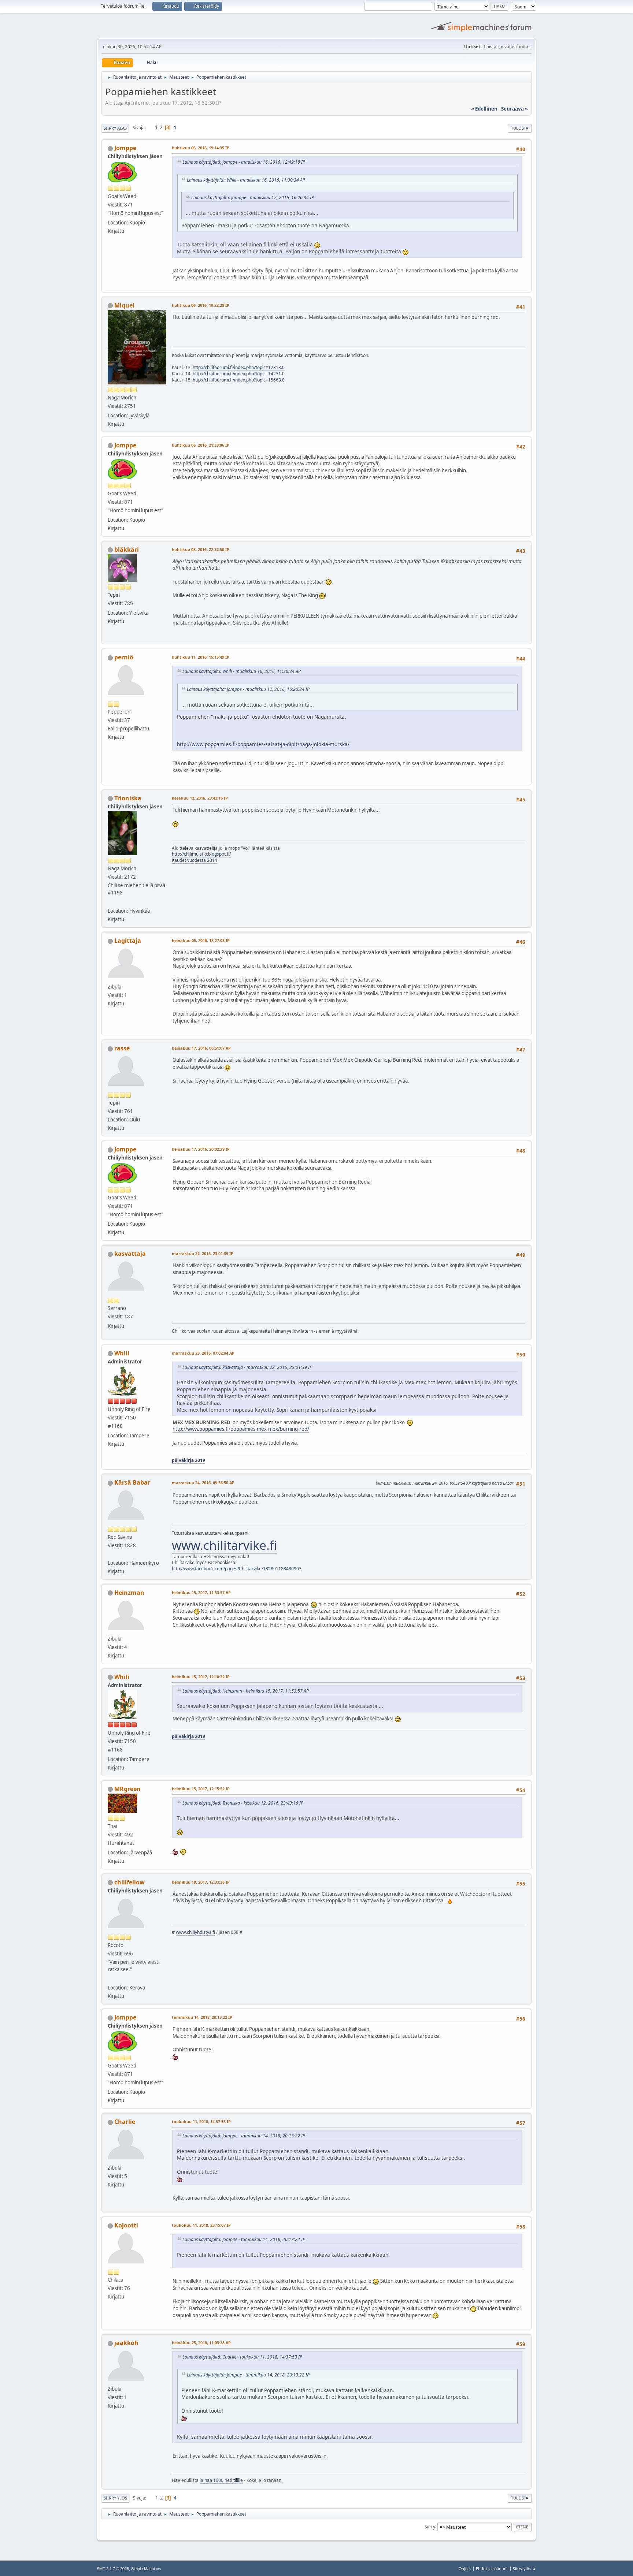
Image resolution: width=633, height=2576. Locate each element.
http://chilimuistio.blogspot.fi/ (201, 854)
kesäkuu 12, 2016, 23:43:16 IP (200, 798)
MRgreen (127, 1789)
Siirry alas (115, 128)
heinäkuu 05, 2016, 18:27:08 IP (201, 940)
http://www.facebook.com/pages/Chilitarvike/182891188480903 (237, 1569)
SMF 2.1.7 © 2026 (113, 2569)
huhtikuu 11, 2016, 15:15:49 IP (201, 657)
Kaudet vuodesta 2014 (195, 860)
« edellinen (484, 109)
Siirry (430, 2526)
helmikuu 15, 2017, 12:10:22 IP (201, 1677)
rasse (122, 1048)
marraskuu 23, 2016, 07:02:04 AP (203, 1353)
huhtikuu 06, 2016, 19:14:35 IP (201, 148)
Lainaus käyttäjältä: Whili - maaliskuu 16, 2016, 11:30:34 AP (246, 180)
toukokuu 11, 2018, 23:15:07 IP (201, 2225)
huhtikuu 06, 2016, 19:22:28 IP (201, 305)
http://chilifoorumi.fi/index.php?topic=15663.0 (239, 380)
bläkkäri (127, 550)
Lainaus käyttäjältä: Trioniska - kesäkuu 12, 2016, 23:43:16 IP (243, 1803)
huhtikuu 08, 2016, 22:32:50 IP (201, 549)
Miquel (124, 305)
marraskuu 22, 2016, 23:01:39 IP (203, 1253)
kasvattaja (130, 1254)
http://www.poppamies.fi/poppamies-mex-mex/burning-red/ (241, 1429)
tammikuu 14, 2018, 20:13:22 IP (202, 2017)
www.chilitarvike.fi (224, 1545)
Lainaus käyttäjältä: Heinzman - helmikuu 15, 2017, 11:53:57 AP (246, 1691)
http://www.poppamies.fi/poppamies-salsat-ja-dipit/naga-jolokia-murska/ (263, 744)
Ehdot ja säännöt (492, 2568)
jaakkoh (126, 2343)
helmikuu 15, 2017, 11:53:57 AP (201, 1592)
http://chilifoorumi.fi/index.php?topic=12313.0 (239, 367)
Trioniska (128, 798)
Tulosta (520, 128)
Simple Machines (146, 2569)
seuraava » (514, 109)
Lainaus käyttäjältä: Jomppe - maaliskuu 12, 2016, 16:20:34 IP (253, 198)
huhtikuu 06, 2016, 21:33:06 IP (201, 445)
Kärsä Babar (132, 1482)
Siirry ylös (115, 2498)
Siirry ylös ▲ (525, 2568)
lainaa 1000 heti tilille (221, 2480)
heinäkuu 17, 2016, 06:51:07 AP (201, 1048)
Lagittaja (128, 941)
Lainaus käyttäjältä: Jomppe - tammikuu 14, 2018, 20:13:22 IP (244, 2136)
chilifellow (129, 1882)
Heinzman (129, 1593)
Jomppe (125, 148)
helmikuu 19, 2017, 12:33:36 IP (201, 1882)
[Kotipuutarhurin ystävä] (111, 1979)
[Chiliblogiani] (111, 902)
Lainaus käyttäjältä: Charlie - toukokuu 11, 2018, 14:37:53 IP (242, 2357)
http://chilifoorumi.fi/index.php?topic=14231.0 (239, 374)
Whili (122, 1353)
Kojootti (126, 2225)
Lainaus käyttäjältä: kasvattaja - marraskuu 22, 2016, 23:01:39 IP (247, 1367)
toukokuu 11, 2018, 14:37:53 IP (201, 2121)
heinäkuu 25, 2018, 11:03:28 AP (201, 2343)
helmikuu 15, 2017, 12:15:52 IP (201, 1789)
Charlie (125, 2122)
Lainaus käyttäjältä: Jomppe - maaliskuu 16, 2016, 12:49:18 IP (244, 162)
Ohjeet (465, 2568)
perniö (124, 657)
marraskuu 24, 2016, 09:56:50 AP (203, 1483)
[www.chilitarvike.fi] (111, 1554)
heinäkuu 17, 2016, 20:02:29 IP (201, 1149)
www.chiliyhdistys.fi (195, 1932)
